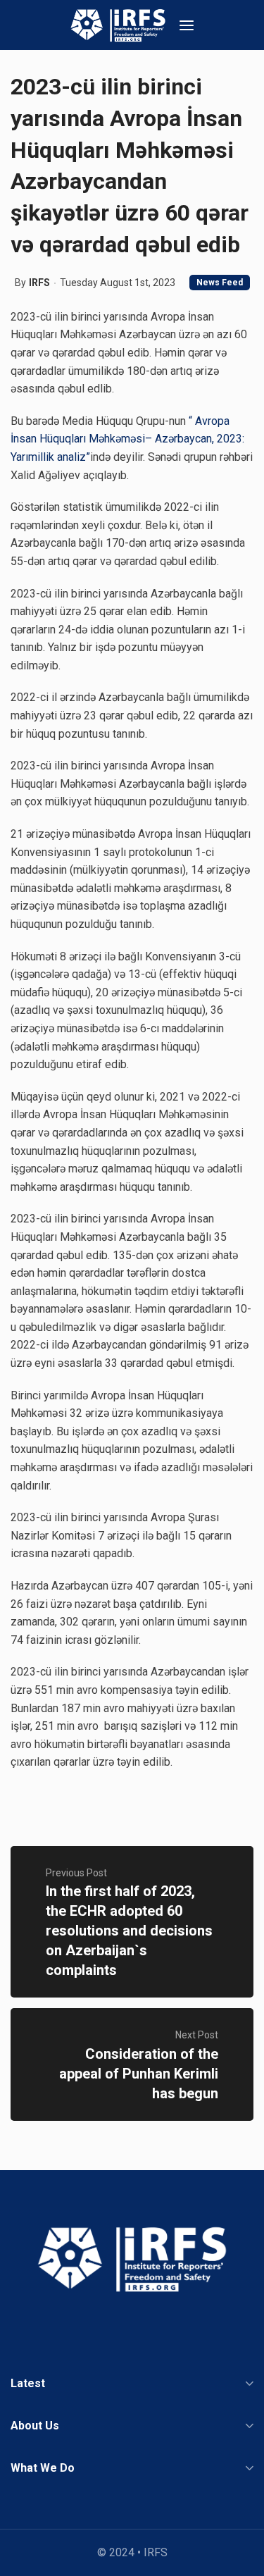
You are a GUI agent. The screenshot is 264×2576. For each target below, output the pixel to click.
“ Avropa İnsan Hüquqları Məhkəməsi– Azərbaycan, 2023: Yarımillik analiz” (127, 439)
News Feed (220, 283)
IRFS (39, 283)
